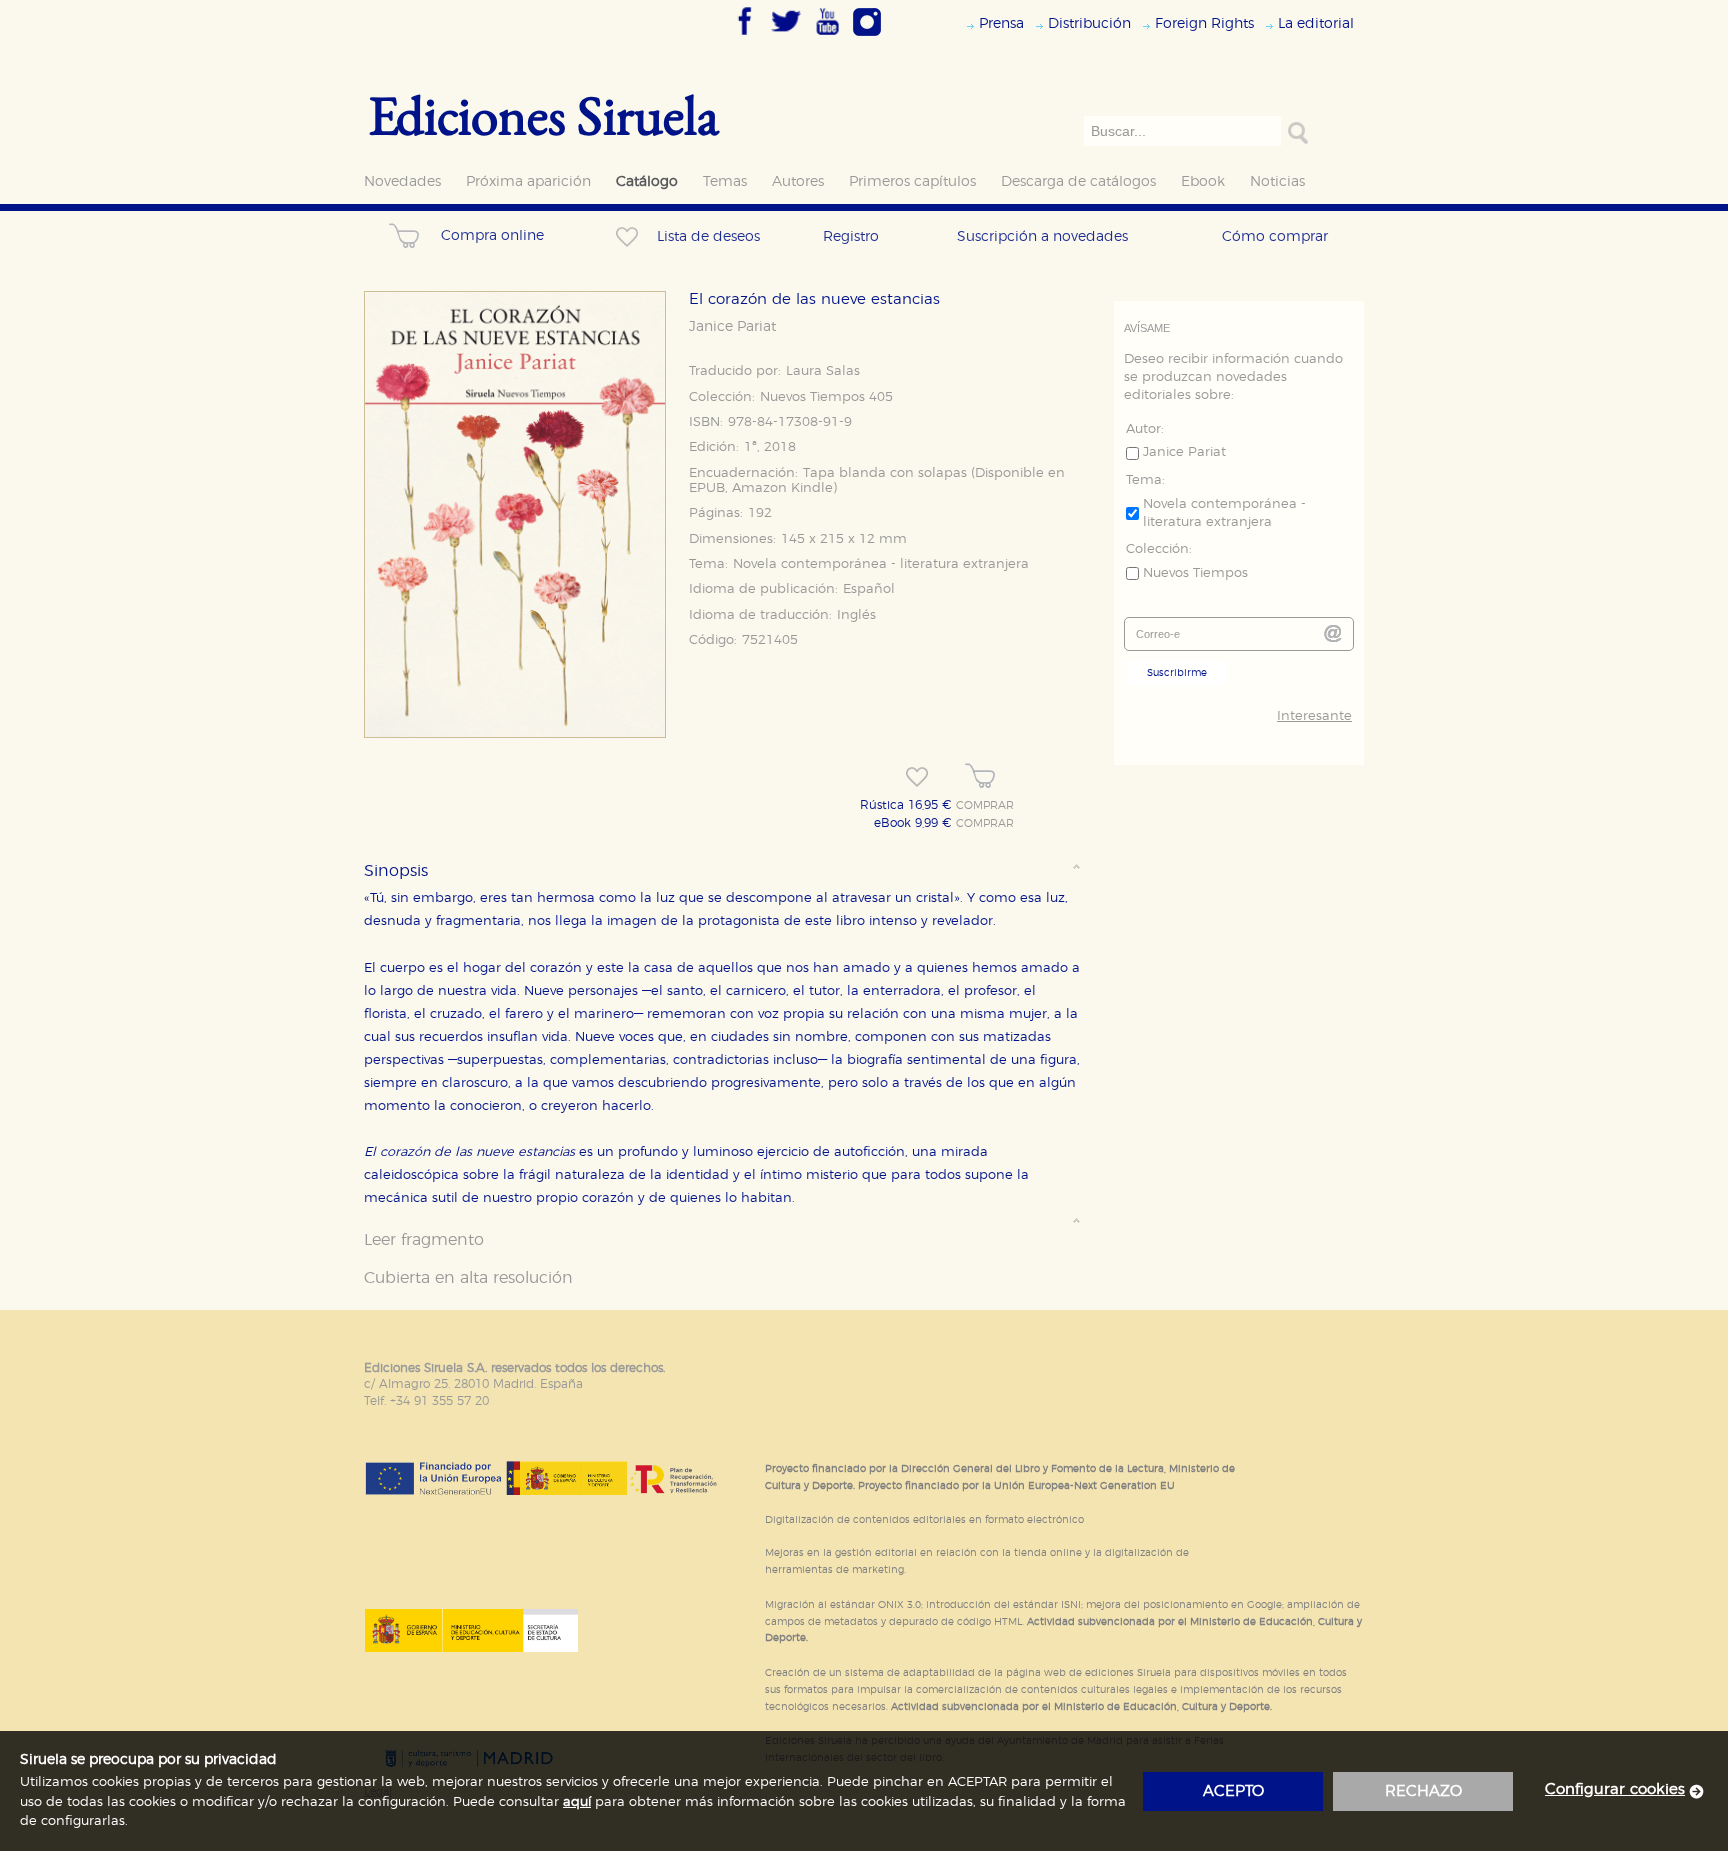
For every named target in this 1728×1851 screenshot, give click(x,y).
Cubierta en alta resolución (468, 1278)
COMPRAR (985, 806)
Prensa (1001, 23)
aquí (577, 1802)
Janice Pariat (732, 327)
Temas (725, 181)
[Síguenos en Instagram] (867, 37)
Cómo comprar (1275, 236)
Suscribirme (1177, 673)
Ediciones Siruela (544, 114)
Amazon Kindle (782, 488)
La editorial (1316, 23)
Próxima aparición (528, 181)
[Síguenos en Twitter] (786, 37)
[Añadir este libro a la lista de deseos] (917, 777)
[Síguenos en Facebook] (745, 37)
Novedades (402, 181)
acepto (1233, 1791)
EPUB (707, 488)
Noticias (1277, 181)
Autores (798, 181)
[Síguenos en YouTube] (827, 37)
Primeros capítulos (912, 181)
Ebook (1203, 181)
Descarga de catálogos (1078, 181)
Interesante (1314, 716)
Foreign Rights (1204, 23)
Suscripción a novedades (1042, 236)
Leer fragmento (424, 1240)
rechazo (1423, 1791)
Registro (851, 236)
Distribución (1089, 23)
